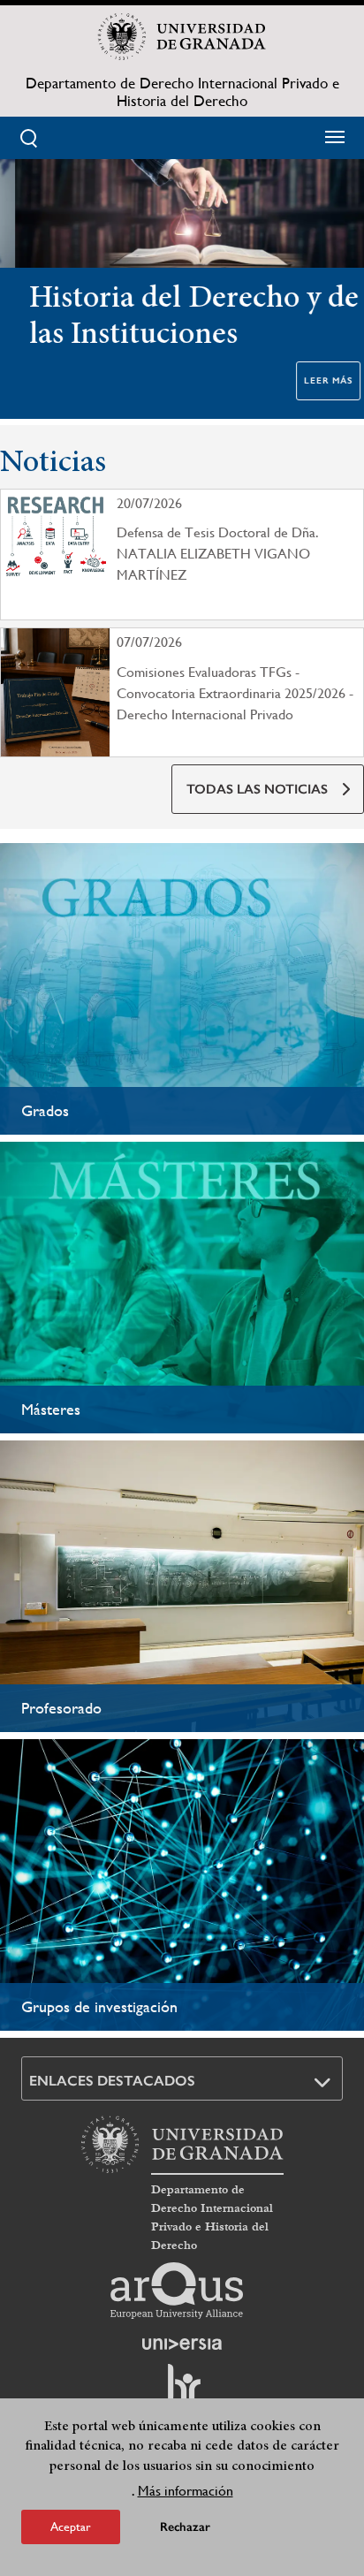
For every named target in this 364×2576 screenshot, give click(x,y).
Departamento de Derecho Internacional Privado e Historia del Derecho (182, 92)
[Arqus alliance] (177, 2291)
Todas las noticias (257, 789)
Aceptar (71, 2527)
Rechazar (185, 2527)
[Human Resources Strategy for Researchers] (182, 2391)
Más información (186, 2491)
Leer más (313, 381)
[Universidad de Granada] (182, 36)
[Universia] (182, 2344)
